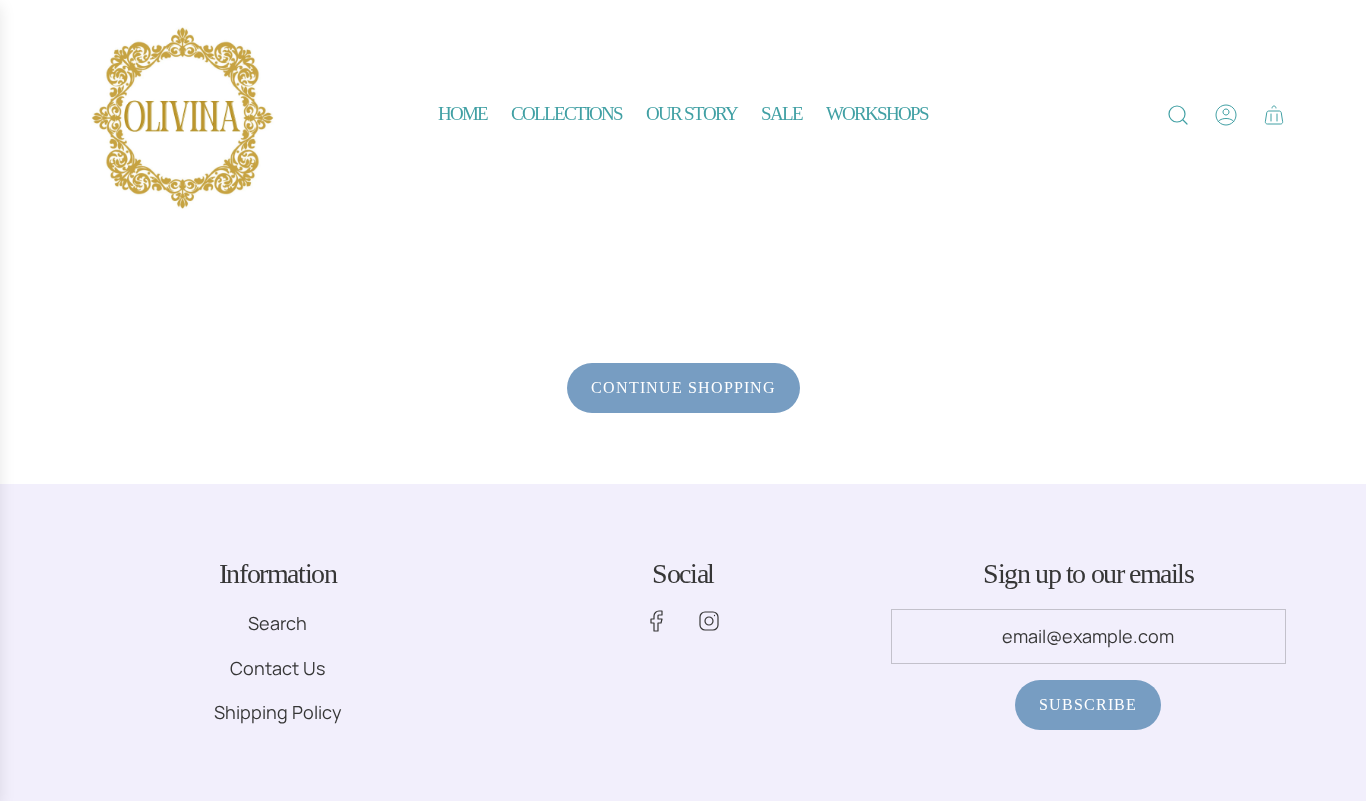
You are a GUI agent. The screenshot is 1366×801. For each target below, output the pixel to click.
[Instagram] (709, 621)
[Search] (1178, 115)
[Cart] (1274, 115)
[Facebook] (657, 621)
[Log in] (1226, 115)
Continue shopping (683, 387)
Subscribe (1088, 704)
